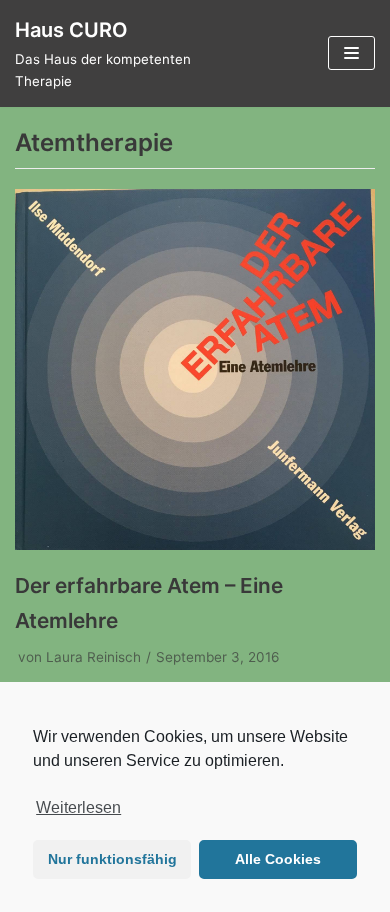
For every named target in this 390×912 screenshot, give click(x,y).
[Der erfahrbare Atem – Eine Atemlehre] (195, 544)
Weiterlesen (78, 807)
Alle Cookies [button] (278, 859)
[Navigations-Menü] (351, 53)
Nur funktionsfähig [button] (112, 859)
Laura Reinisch (93, 657)
